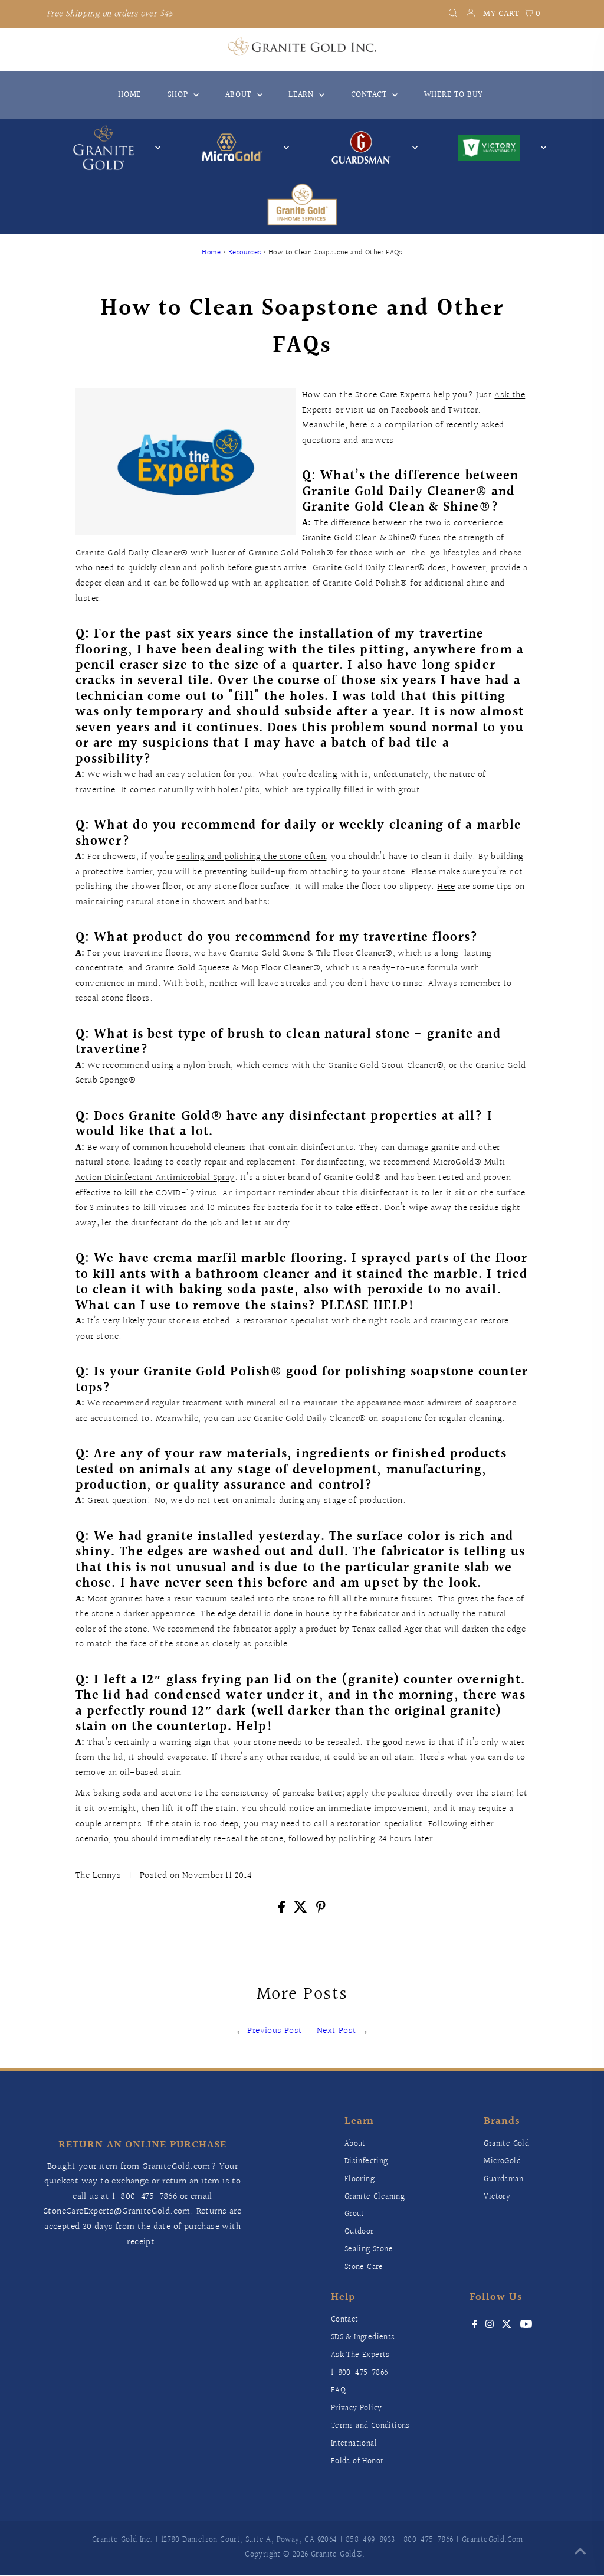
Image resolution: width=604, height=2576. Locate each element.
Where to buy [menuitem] (454, 95)
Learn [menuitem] (302, 95)
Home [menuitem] (129, 95)
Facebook (411, 411)
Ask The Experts (360, 2355)
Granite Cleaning (375, 2197)
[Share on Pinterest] (321, 1910)
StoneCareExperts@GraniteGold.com (117, 2211)
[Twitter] (507, 2326)
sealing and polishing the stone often (251, 857)
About (355, 2144)
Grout (354, 2214)
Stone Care (364, 2267)
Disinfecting (366, 2162)
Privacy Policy (357, 2408)
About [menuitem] (240, 95)
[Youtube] (526, 2326)
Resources (245, 253)
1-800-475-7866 (145, 2197)
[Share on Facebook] (283, 1910)
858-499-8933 (370, 2540)
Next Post (337, 2031)
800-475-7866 (429, 2540)
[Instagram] (490, 2326)
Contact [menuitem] (370, 95)
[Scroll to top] (580, 2552)
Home (211, 253)
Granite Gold (506, 2144)
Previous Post (275, 2031)
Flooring (360, 2179)
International (354, 2444)
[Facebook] (475, 2326)
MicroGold (502, 2162)
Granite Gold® (337, 2555)
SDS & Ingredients (363, 2338)
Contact (345, 2320)
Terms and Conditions (370, 2426)
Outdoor (359, 2232)
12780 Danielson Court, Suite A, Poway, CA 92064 (249, 2540)
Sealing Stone (369, 2250)
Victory (497, 2197)
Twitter (463, 411)
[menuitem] (302, 205)
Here (446, 887)
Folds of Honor (357, 2461)
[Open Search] (453, 14)
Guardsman (503, 2179)
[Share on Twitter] (302, 1910)
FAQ (338, 2391)
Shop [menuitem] (179, 95)
